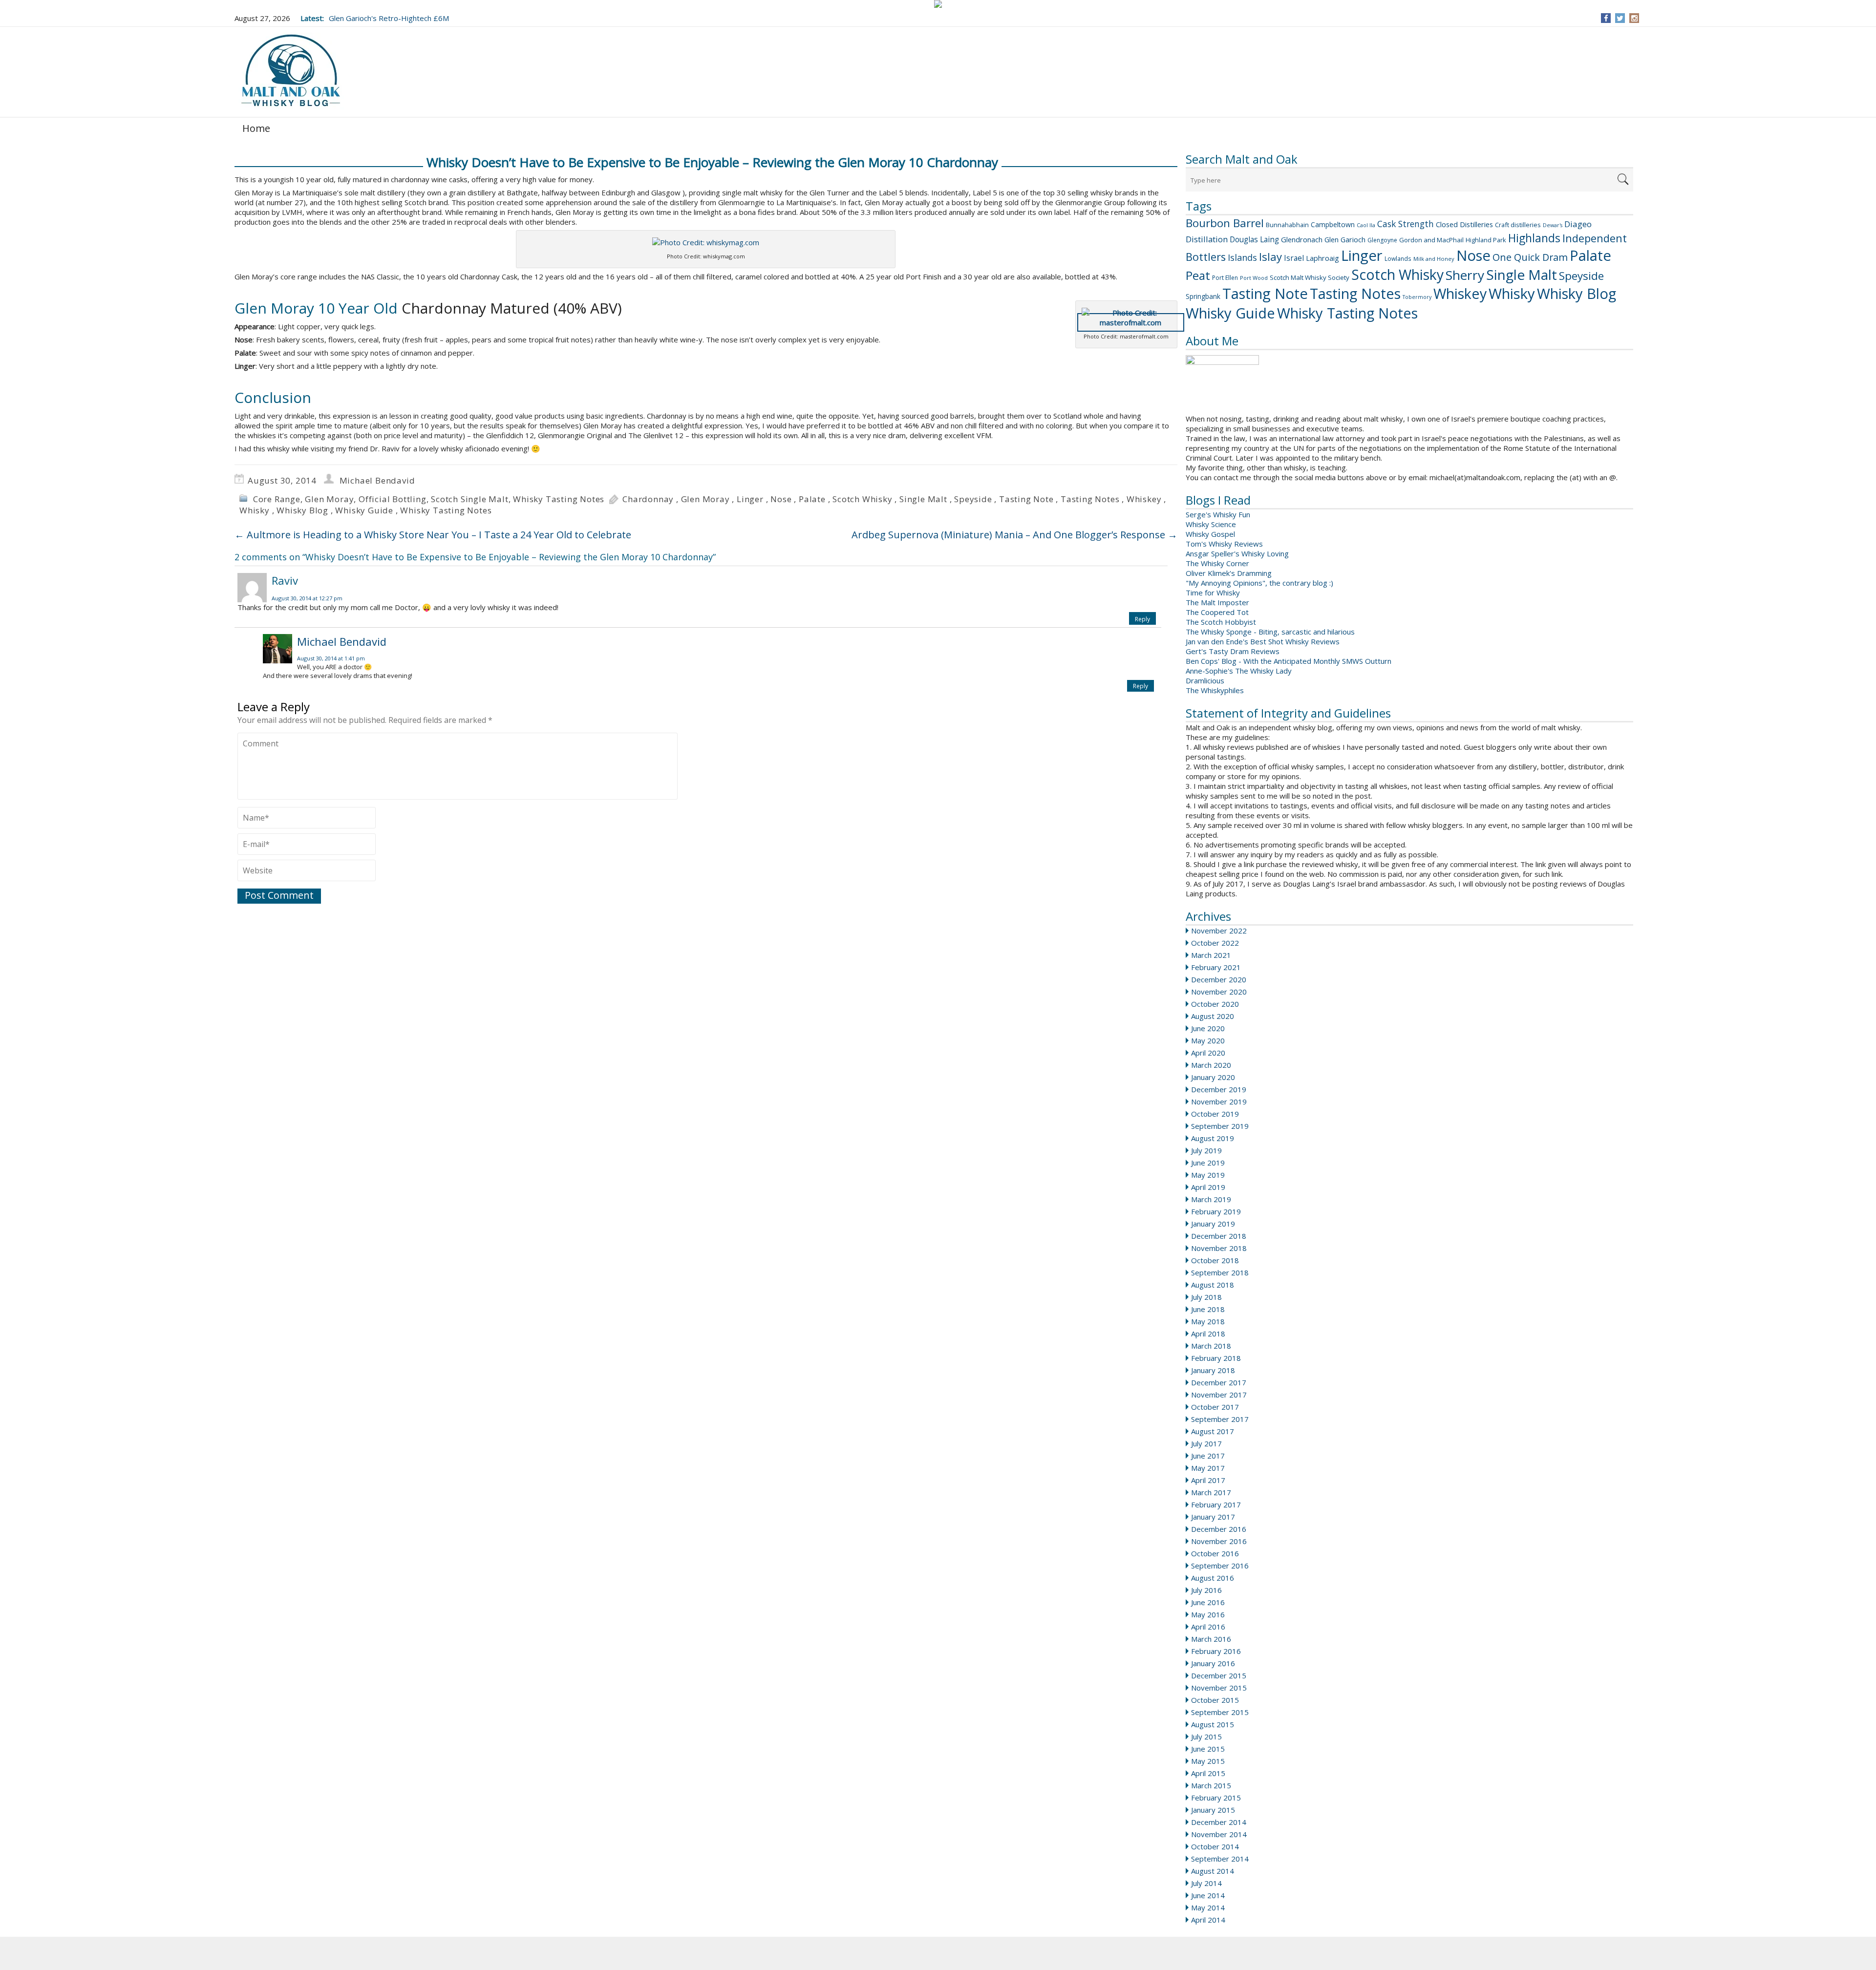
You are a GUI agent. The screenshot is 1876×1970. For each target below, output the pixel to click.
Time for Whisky (1213, 593)
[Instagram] (1634, 18)
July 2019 (1206, 1150)
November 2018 (1219, 1248)
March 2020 (1211, 1065)
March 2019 (1211, 1199)
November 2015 (1219, 1688)
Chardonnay (648, 499)
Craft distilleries (1518, 225)
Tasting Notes (1355, 293)
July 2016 (1206, 1590)
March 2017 (1211, 1492)
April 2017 (1208, 1480)
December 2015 (1219, 1675)
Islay (1270, 256)
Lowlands (1398, 258)
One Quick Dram (1530, 257)
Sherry (1465, 275)
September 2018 (1220, 1272)
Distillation (1207, 239)
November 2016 (1219, 1541)
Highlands (1534, 238)
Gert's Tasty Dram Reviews (1233, 651)
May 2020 (1208, 1040)
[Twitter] (1620, 18)
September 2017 (1220, 1419)
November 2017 (1219, 1395)
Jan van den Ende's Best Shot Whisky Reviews (1263, 641)
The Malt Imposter (1217, 602)
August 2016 (1213, 1578)
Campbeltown (1333, 224)
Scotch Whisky (1397, 275)
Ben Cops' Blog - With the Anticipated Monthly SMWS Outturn (1289, 661)
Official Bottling (393, 499)
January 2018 (1213, 1370)
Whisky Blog (1577, 294)
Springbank (1203, 296)
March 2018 (1211, 1346)
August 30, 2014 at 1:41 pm (331, 658)
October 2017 (1215, 1407)
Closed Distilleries (1464, 224)
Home (256, 128)
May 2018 (1208, 1321)
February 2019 (1216, 1211)
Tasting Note (1265, 294)
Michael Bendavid (377, 480)
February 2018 (1216, 1358)
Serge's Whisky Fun (1218, 514)
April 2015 (1208, 1773)
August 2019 (1213, 1138)
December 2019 (1219, 1089)
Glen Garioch (1345, 240)
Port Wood (1254, 278)
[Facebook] (1606, 18)
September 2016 (1220, 1566)
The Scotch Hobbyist (1221, 622)
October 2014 (1215, 1846)
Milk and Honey (1434, 259)
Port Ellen (1225, 278)
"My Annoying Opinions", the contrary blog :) (1259, 583)
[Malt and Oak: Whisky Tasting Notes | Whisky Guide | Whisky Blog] (291, 71)
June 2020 (1208, 1028)
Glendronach (1302, 239)
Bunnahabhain (1287, 225)
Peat (1198, 275)
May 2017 (1208, 1468)
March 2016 (1211, 1639)
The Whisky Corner (1217, 563)
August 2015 (1213, 1724)
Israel (1294, 258)
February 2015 (1216, 1798)
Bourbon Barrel (1225, 223)
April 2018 (1208, 1334)
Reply (1142, 619)
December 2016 (1219, 1529)
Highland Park (1486, 240)
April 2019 (1208, 1187)
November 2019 (1219, 1102)
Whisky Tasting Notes (1347, 313)
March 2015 (1211, 1785)
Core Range (277, 499)
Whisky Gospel (1210, 534)
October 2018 (1215, 1260)
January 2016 (1213, 1663)
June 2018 (1208, 1309)
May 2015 (1208, 1761)
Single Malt (1522, 275)
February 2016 (1216, 1651)
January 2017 (1213, 1517)
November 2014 (1219, 1834)
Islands (1242, 257)
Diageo (1578, 224)
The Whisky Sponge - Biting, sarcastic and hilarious (1270, 632)
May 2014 (1208, 1907)
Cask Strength (1406, 224)
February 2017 (1216, 1504)
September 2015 (1220, 1712)
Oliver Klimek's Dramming (1229, 573)
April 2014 (1208, 1920)
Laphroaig (1322, 258)
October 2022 (1215, 943)
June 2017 (1208, 1456)
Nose (1473, 255)
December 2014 (1219, 1822)
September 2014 (1220, 1859)
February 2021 (1216, 967)
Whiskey (1460, 293)
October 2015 (1215, 1700)
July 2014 (1206, 1883)
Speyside (1581, 276)
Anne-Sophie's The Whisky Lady (1239, 671)
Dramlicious (1205, 680)
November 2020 (1219, 992)
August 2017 (1213, 1431)
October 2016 (1215, 1553)
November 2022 (1219, 931)
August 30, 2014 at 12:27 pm (307, 598)
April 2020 (1208, 1053)
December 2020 (1219, 979)
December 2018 (1219, 1236)
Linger (1362, 255)
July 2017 (1206, 1443)
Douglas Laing (1254, 239)
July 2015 (1206, 1737)
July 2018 (1206, 1297)
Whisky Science (1211, 524)
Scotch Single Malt (469, 499)
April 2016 (1208, 1627)
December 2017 (1219, 1382)
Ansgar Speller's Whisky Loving (1237, 553)
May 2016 (1208, 1614)
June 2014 (1208, 1895)
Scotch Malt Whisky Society (1310, 277)
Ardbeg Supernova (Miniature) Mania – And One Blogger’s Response (1014, 535)
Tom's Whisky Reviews (1224, 544)
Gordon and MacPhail (1431, 240)
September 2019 (1220, 1126)
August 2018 (1213, 1285)
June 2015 (1208, 1749)
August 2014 (1213, 1871)
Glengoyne (1382, 240)
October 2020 (1215, 1004)
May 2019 (1208, 1175)
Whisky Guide (1230, 313)
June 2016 (1208, 1602)
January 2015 (1213, 1810)
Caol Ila (1366, 225)
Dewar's (1553, 225)
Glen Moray (329, 499)
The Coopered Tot (1217, 612)
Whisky (1512, 294)
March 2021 (1211, 955)
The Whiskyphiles (1215, 690)
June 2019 (1208, 1163)
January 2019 (1213, 1224)
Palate (1590, 255)
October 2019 (1215, 1114)
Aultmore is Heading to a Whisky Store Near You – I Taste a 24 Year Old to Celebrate (433, 535)
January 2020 (1213, 1077)
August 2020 (1213, 1016)
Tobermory (1417, 297)
